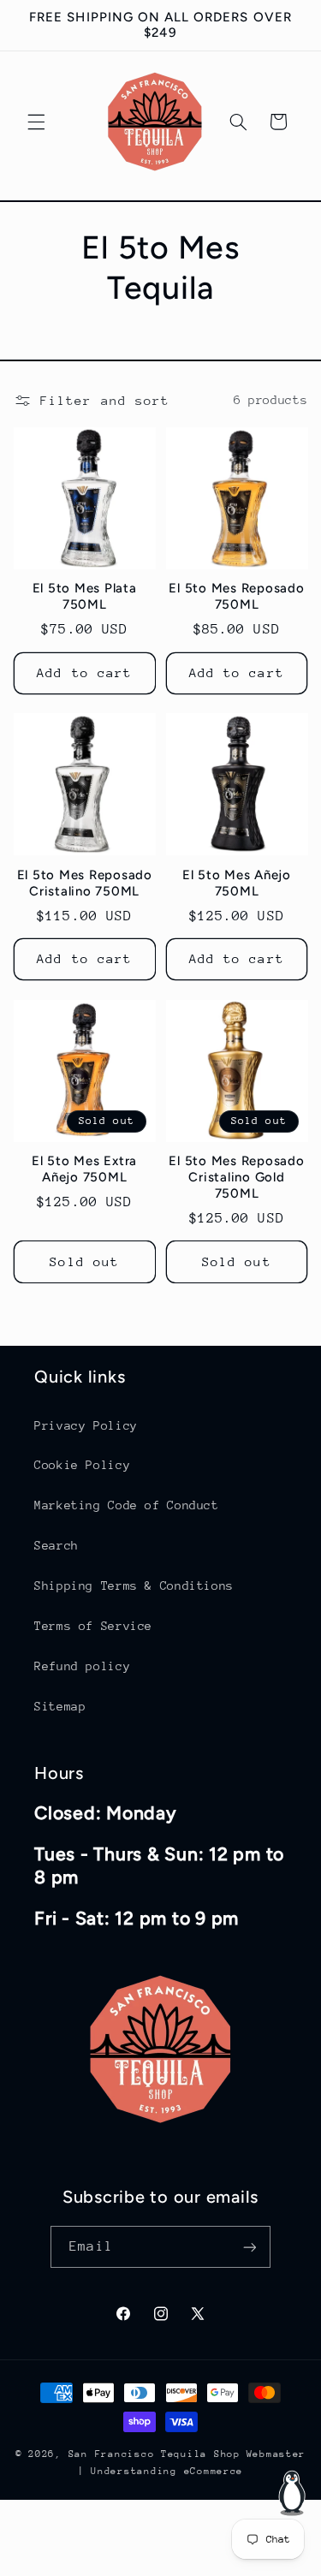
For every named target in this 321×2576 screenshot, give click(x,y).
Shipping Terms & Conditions (134, 1585)
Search (56, 1545)
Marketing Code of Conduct (127, 1505)
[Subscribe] (249, 2247)
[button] (36, 122)
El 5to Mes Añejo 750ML (237, 883)
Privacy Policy (86, 1425)
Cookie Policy (82, 1465)
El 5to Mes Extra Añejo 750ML (84, 1169)
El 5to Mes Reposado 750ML (236, 596)
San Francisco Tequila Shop (155, 2454)
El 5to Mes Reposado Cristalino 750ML (85, 883)
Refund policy (82, 1666)
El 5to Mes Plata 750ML (85, 596)
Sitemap (60, 1706)
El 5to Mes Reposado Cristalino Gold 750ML (236, 1177)
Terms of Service (93, 1626)
